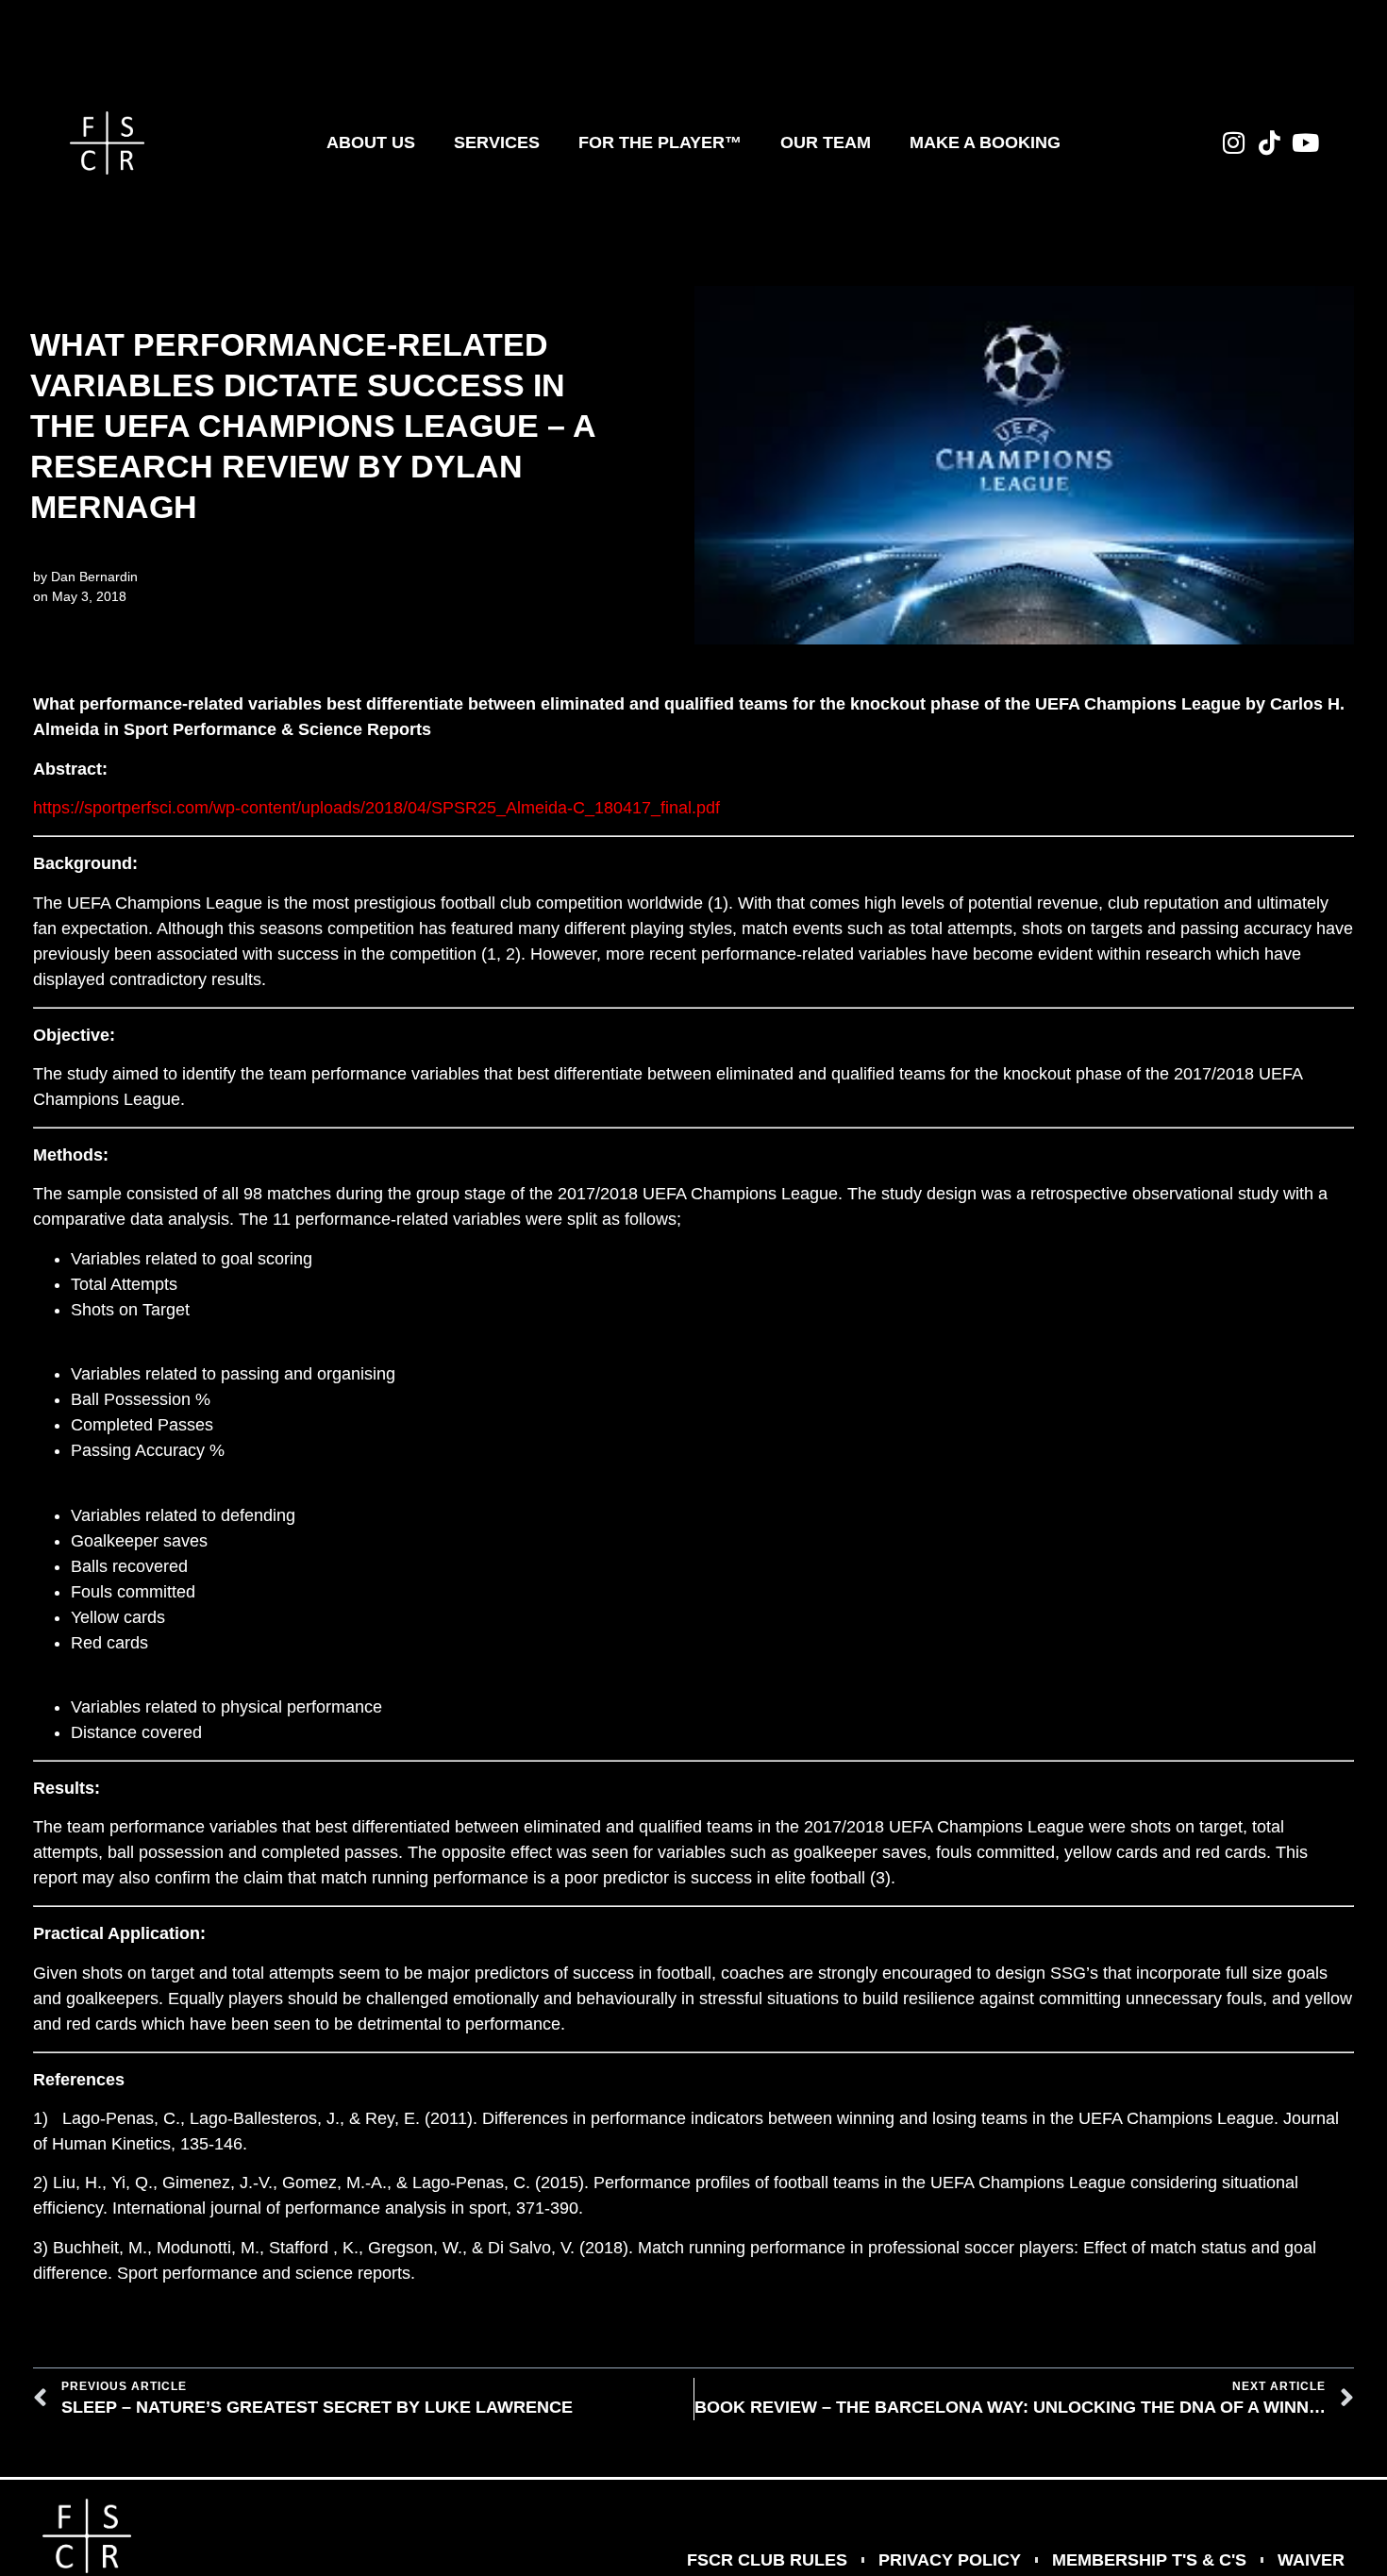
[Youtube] (1306, 142)
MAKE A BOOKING (985, 142)
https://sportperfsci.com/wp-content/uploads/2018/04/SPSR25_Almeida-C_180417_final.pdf (376, 808)
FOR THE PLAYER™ (660, 142)
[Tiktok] (1270, 142)
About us (371, 142)
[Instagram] (1234, 142)
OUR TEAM (826, 142)
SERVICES (497, 142)
